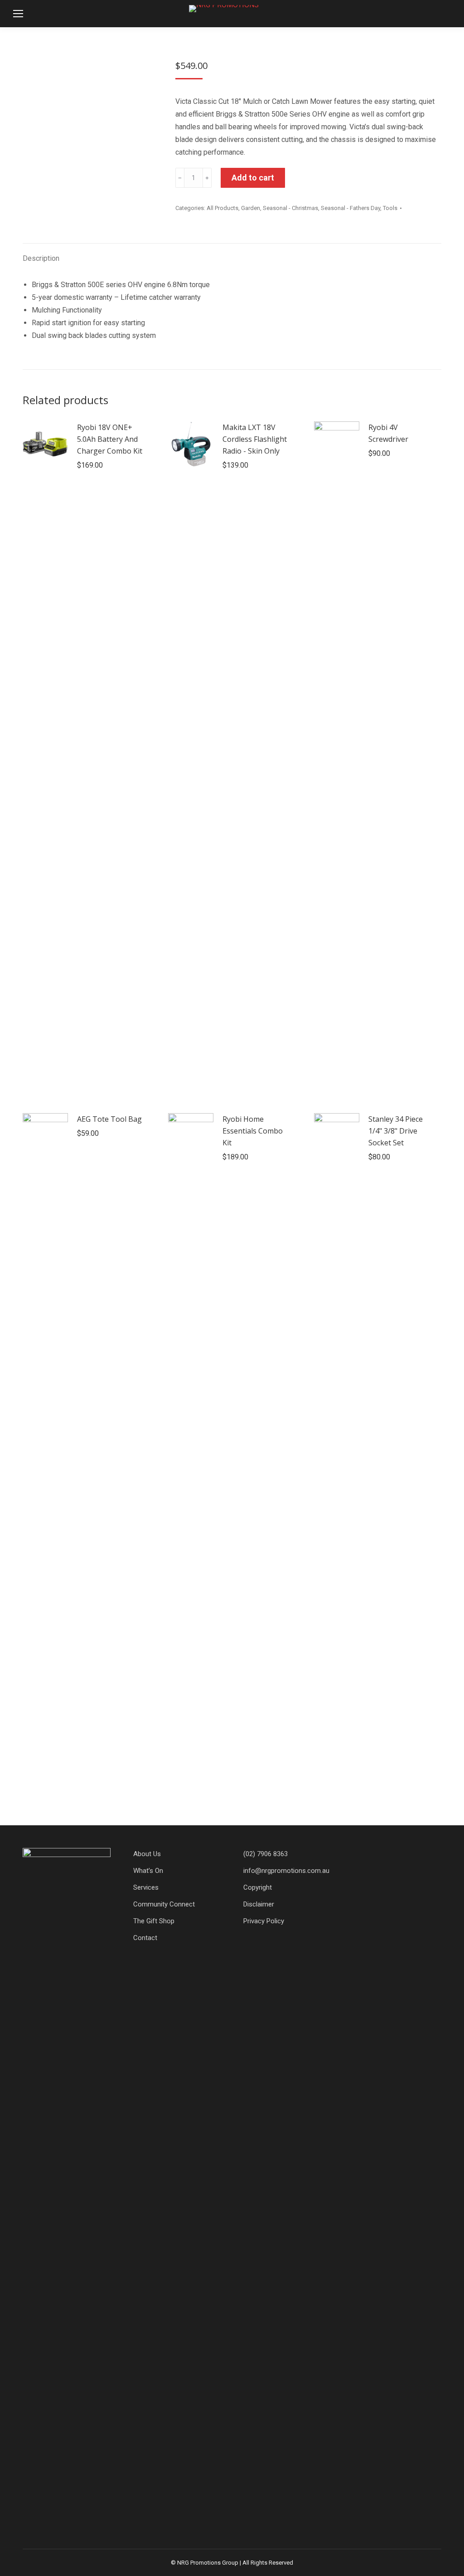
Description (41, 258)
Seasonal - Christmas (290, 208)
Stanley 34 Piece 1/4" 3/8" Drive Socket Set (396, 1131)
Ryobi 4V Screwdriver (388, 433)
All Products (222, 208)
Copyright (258, 1887)
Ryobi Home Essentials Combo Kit (253, 1131)
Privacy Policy (264, 1921)
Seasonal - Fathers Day (350, 208)
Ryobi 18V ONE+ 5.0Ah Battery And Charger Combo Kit (110, 439)
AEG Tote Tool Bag (109, 1119)
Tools (390, 208)
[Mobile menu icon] (18, 14)
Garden (251, 208)
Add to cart (253, 178)
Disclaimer (259, 1904)
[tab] (41, 254)
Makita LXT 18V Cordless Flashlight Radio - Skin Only (255, 439)
